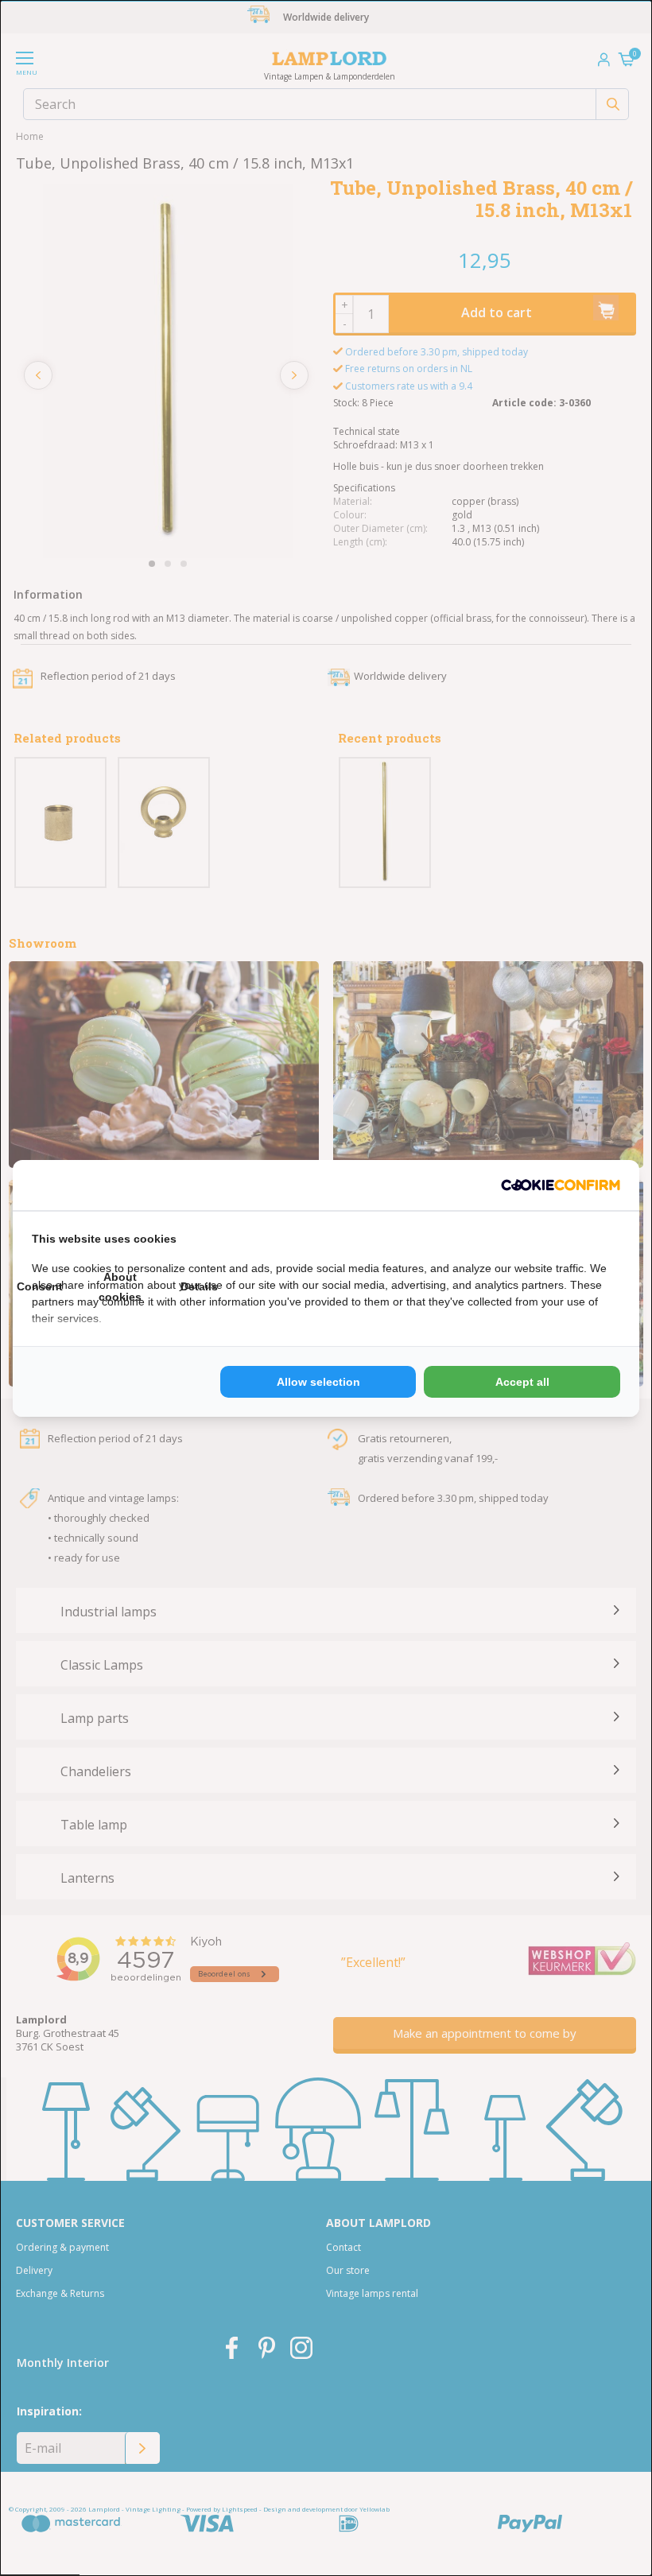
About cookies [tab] (120, 1287)
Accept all (522, 1382)
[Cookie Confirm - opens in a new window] (561, 1185)
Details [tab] (199, 1286)
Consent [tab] (40, 1286)
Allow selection (318, 1382)
